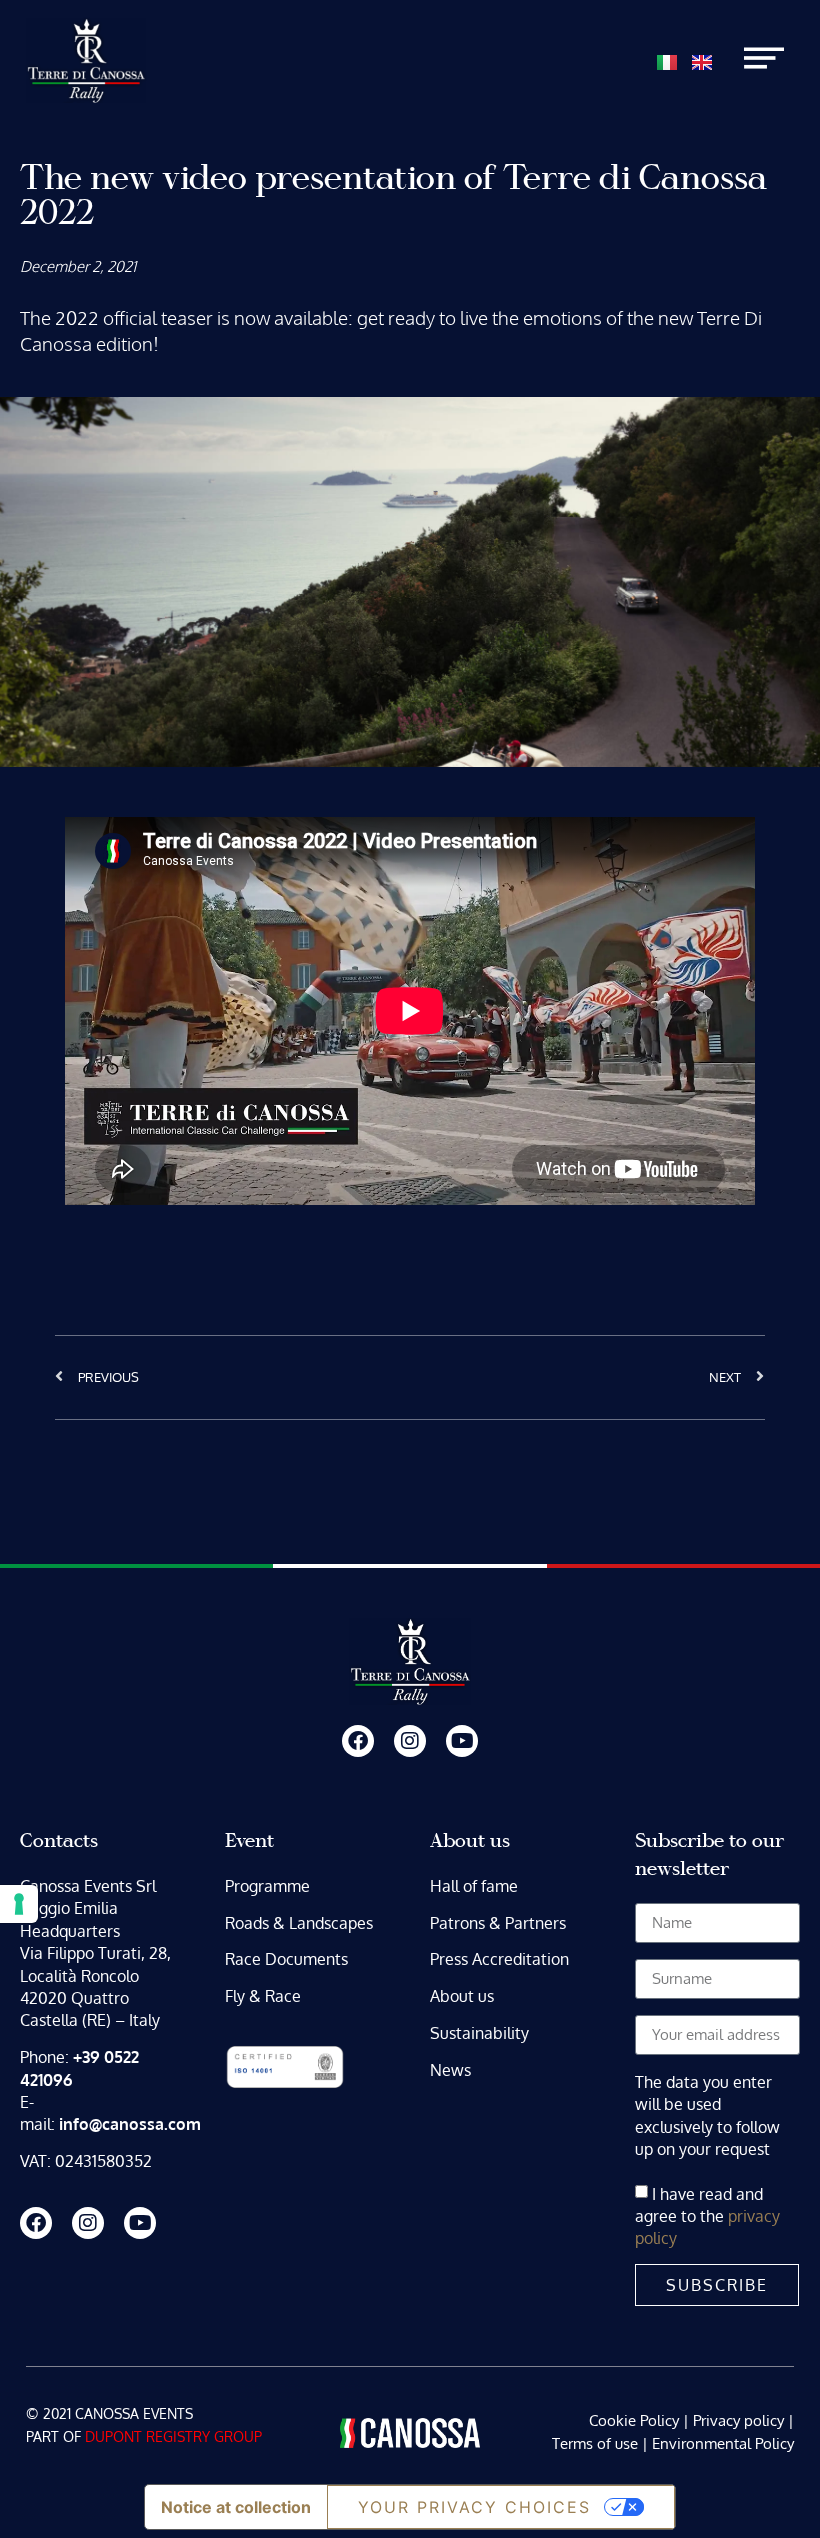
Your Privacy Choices (474, 2507)
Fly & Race (263, 1996)
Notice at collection (236, 2507)
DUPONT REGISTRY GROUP (173, 2436)
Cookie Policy (634, 2420)
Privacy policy (738, 2420)
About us (462, 1996)
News (450, 2070)
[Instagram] (410, 1741)
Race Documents (286, 1959)
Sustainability (479, 2033)
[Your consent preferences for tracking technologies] (19, 1904)
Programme (267, 1886)
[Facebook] (358, 1741)
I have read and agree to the (707, 2215)
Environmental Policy (723, 2443)
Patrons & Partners (498, 1923)
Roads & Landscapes (299, 1923)
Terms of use (595, 2443)
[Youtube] (462, 1741)
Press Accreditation (499, 1959)
